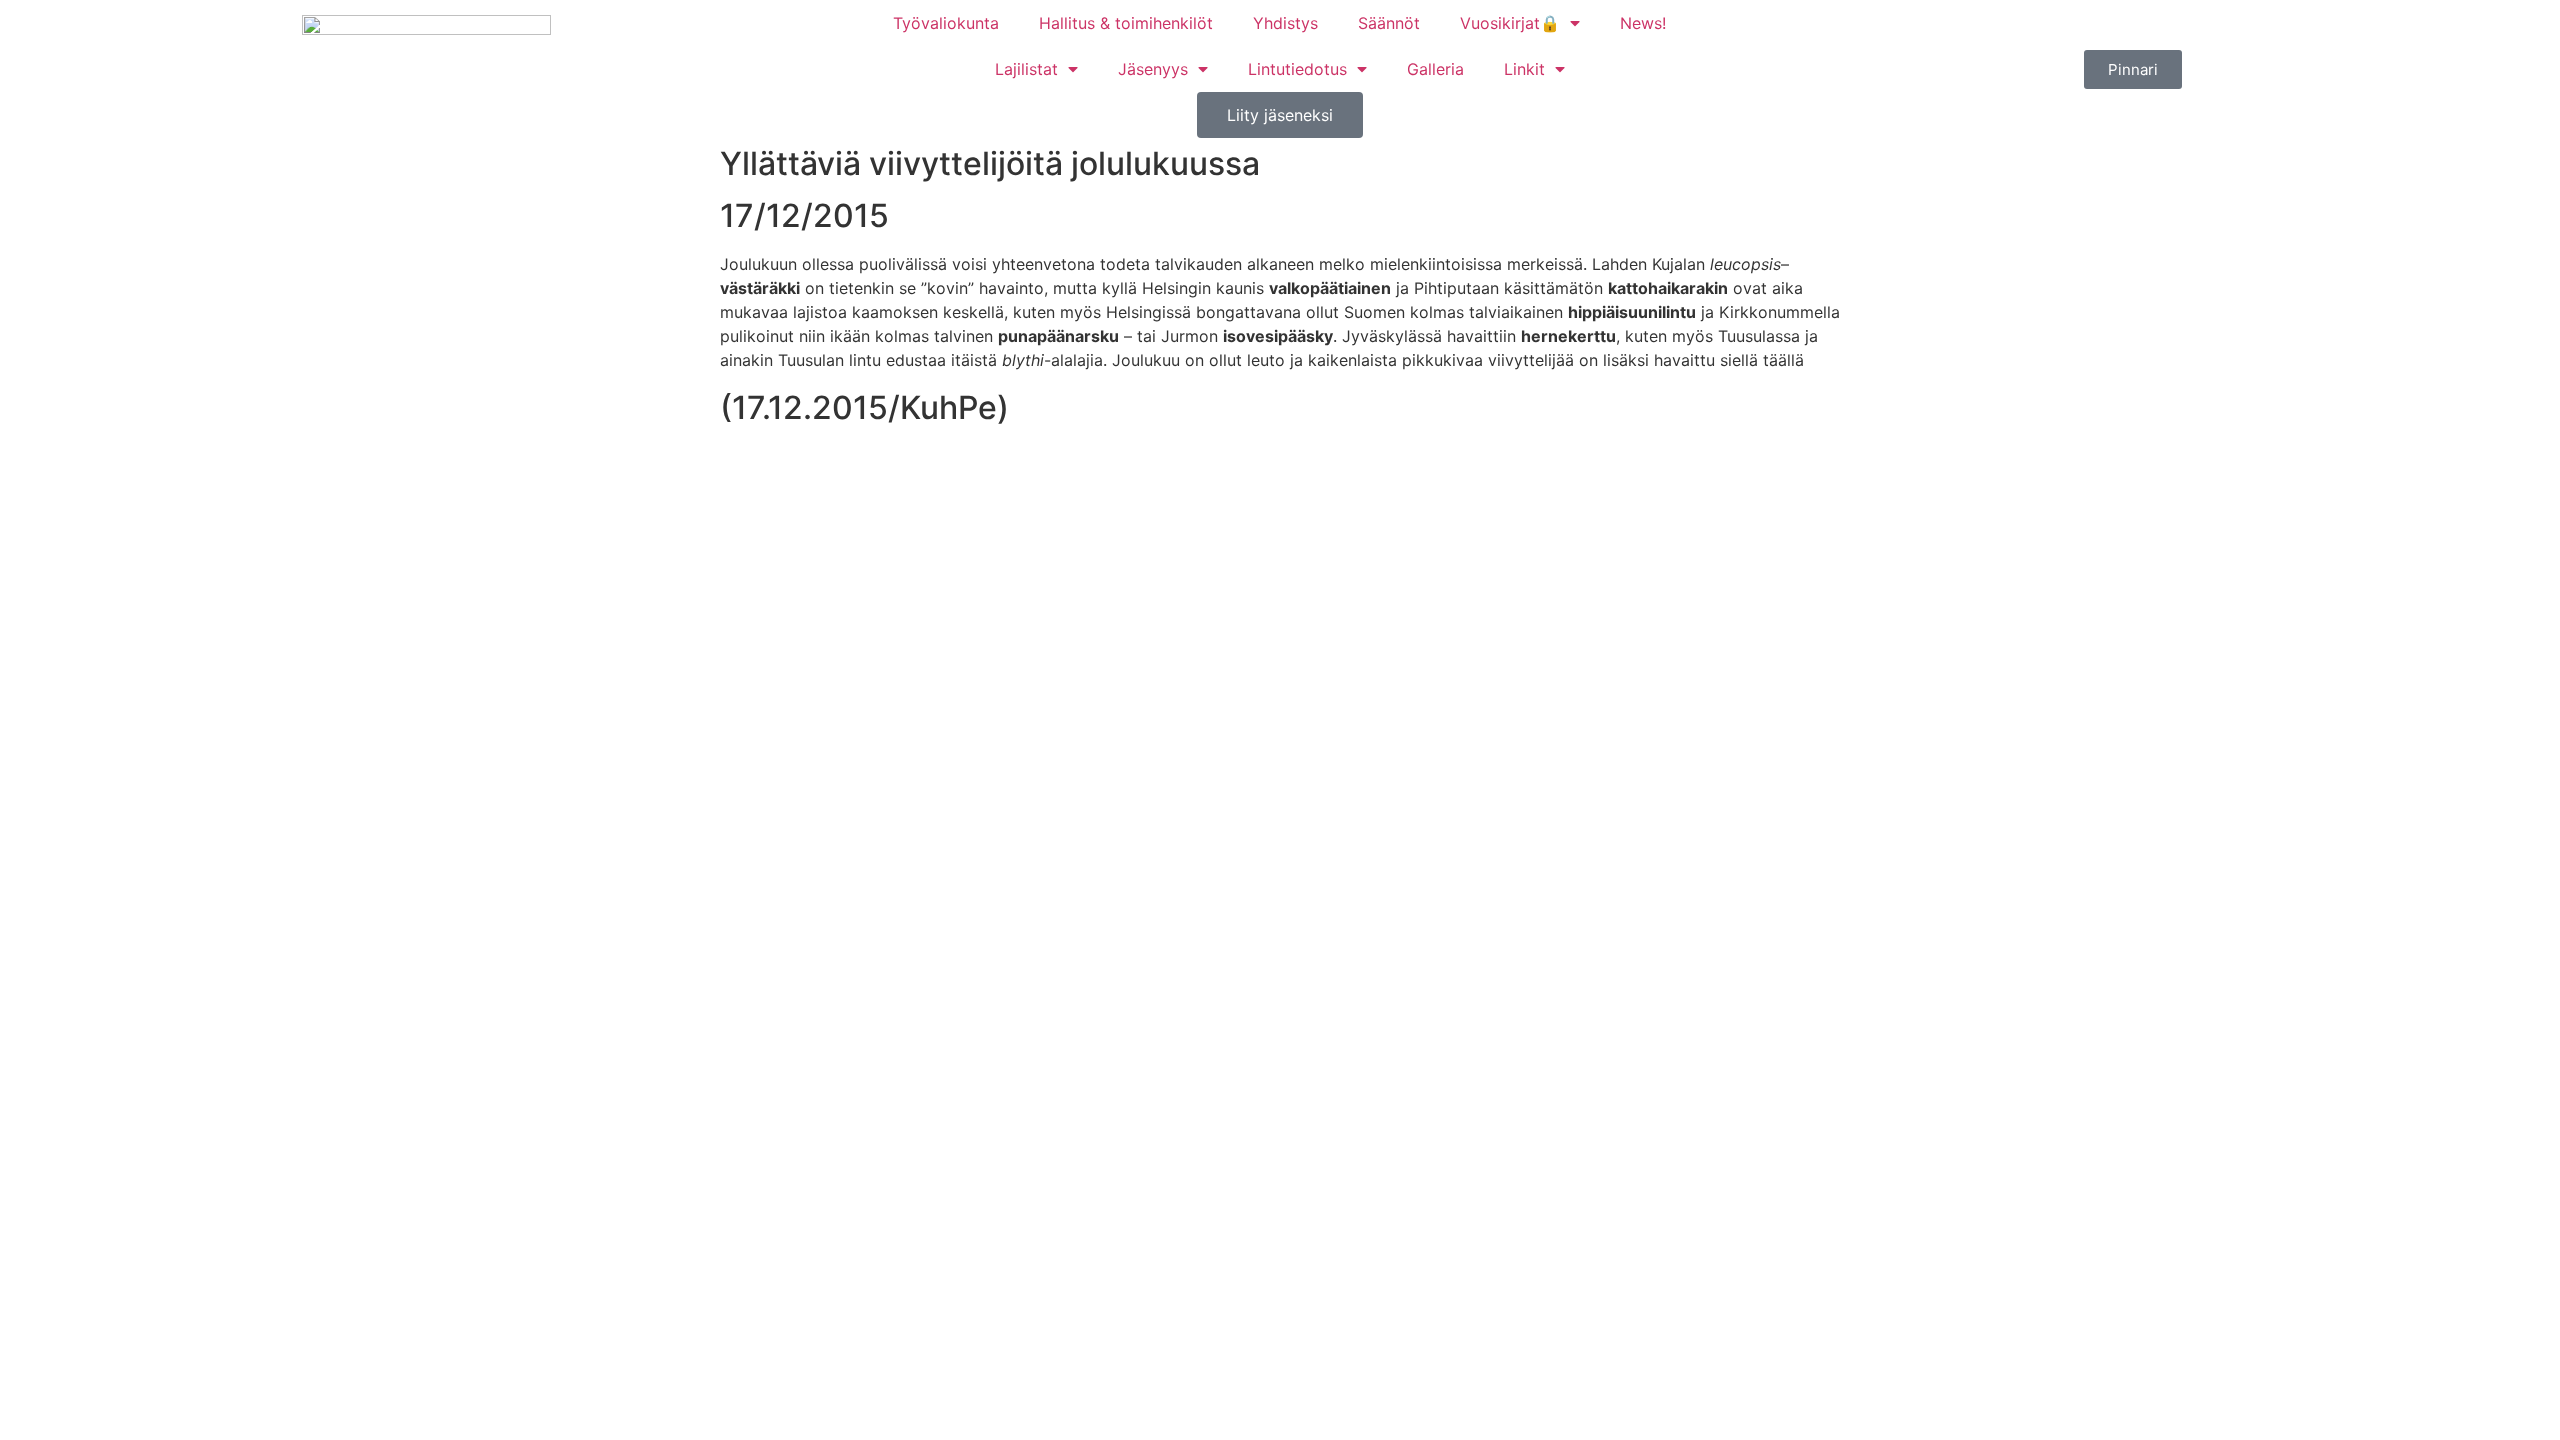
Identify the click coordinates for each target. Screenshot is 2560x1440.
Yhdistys (1285, 23)
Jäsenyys (1153, 69)
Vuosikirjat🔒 (1510, 23)
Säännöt (1389, 23)
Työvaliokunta (946, 23)
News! (1643, 23)
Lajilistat (1026, 69)
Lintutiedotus (1297, 69)
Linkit (1524, 69)
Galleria (1435, 69)
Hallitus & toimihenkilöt (1126, 23)
